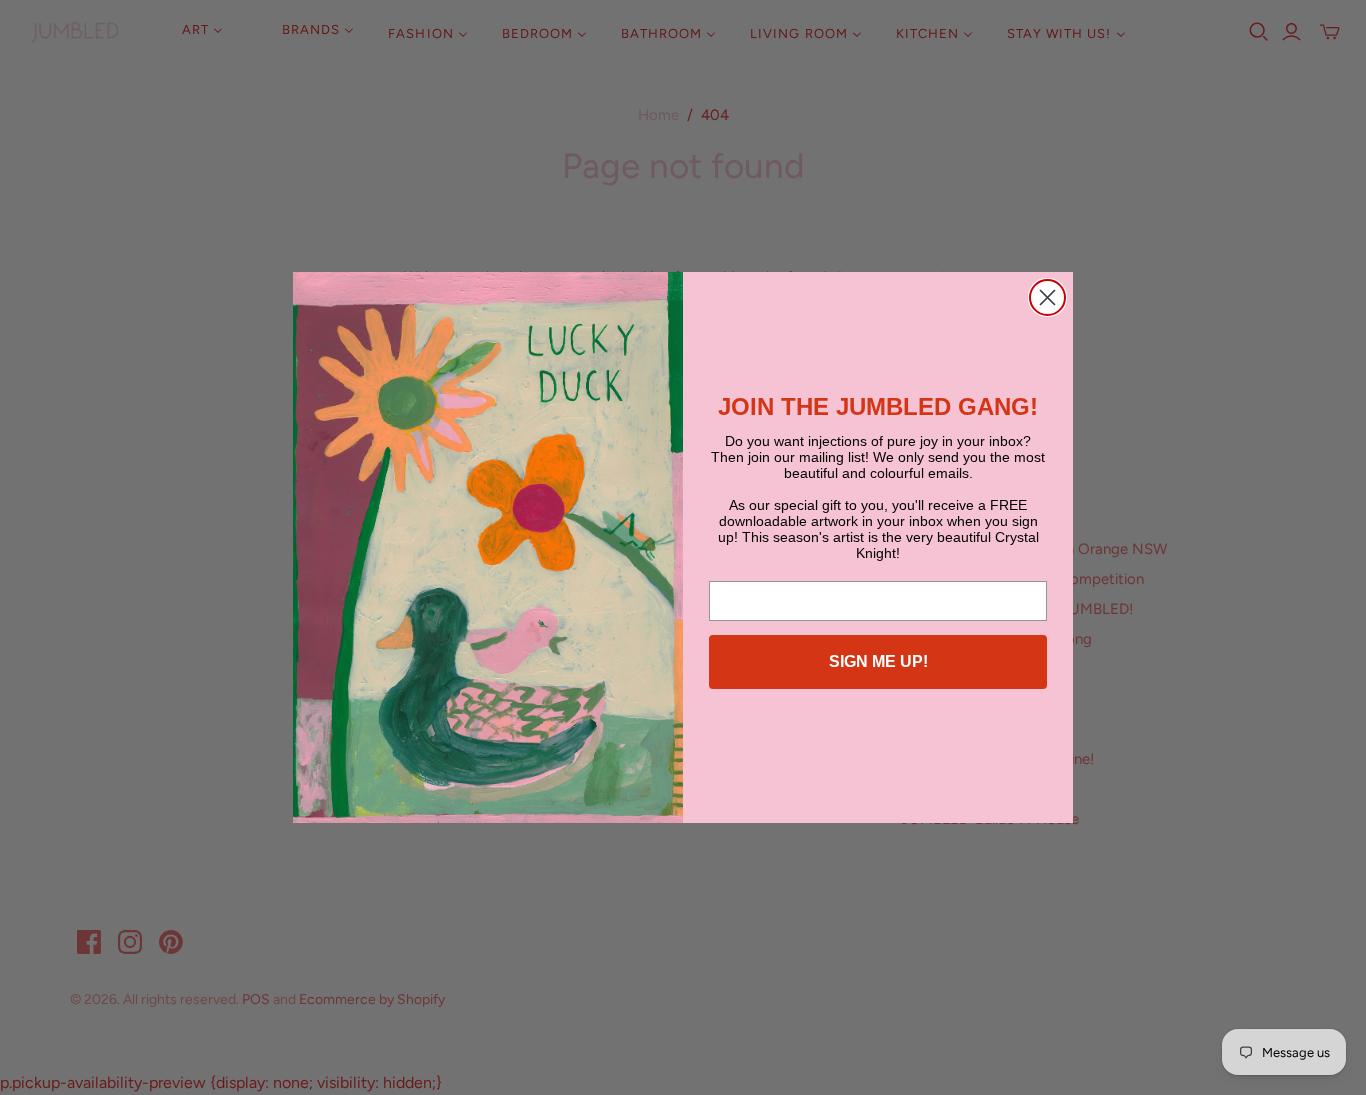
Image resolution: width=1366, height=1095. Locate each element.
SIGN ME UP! (878, 661)
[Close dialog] (1047, 297)
